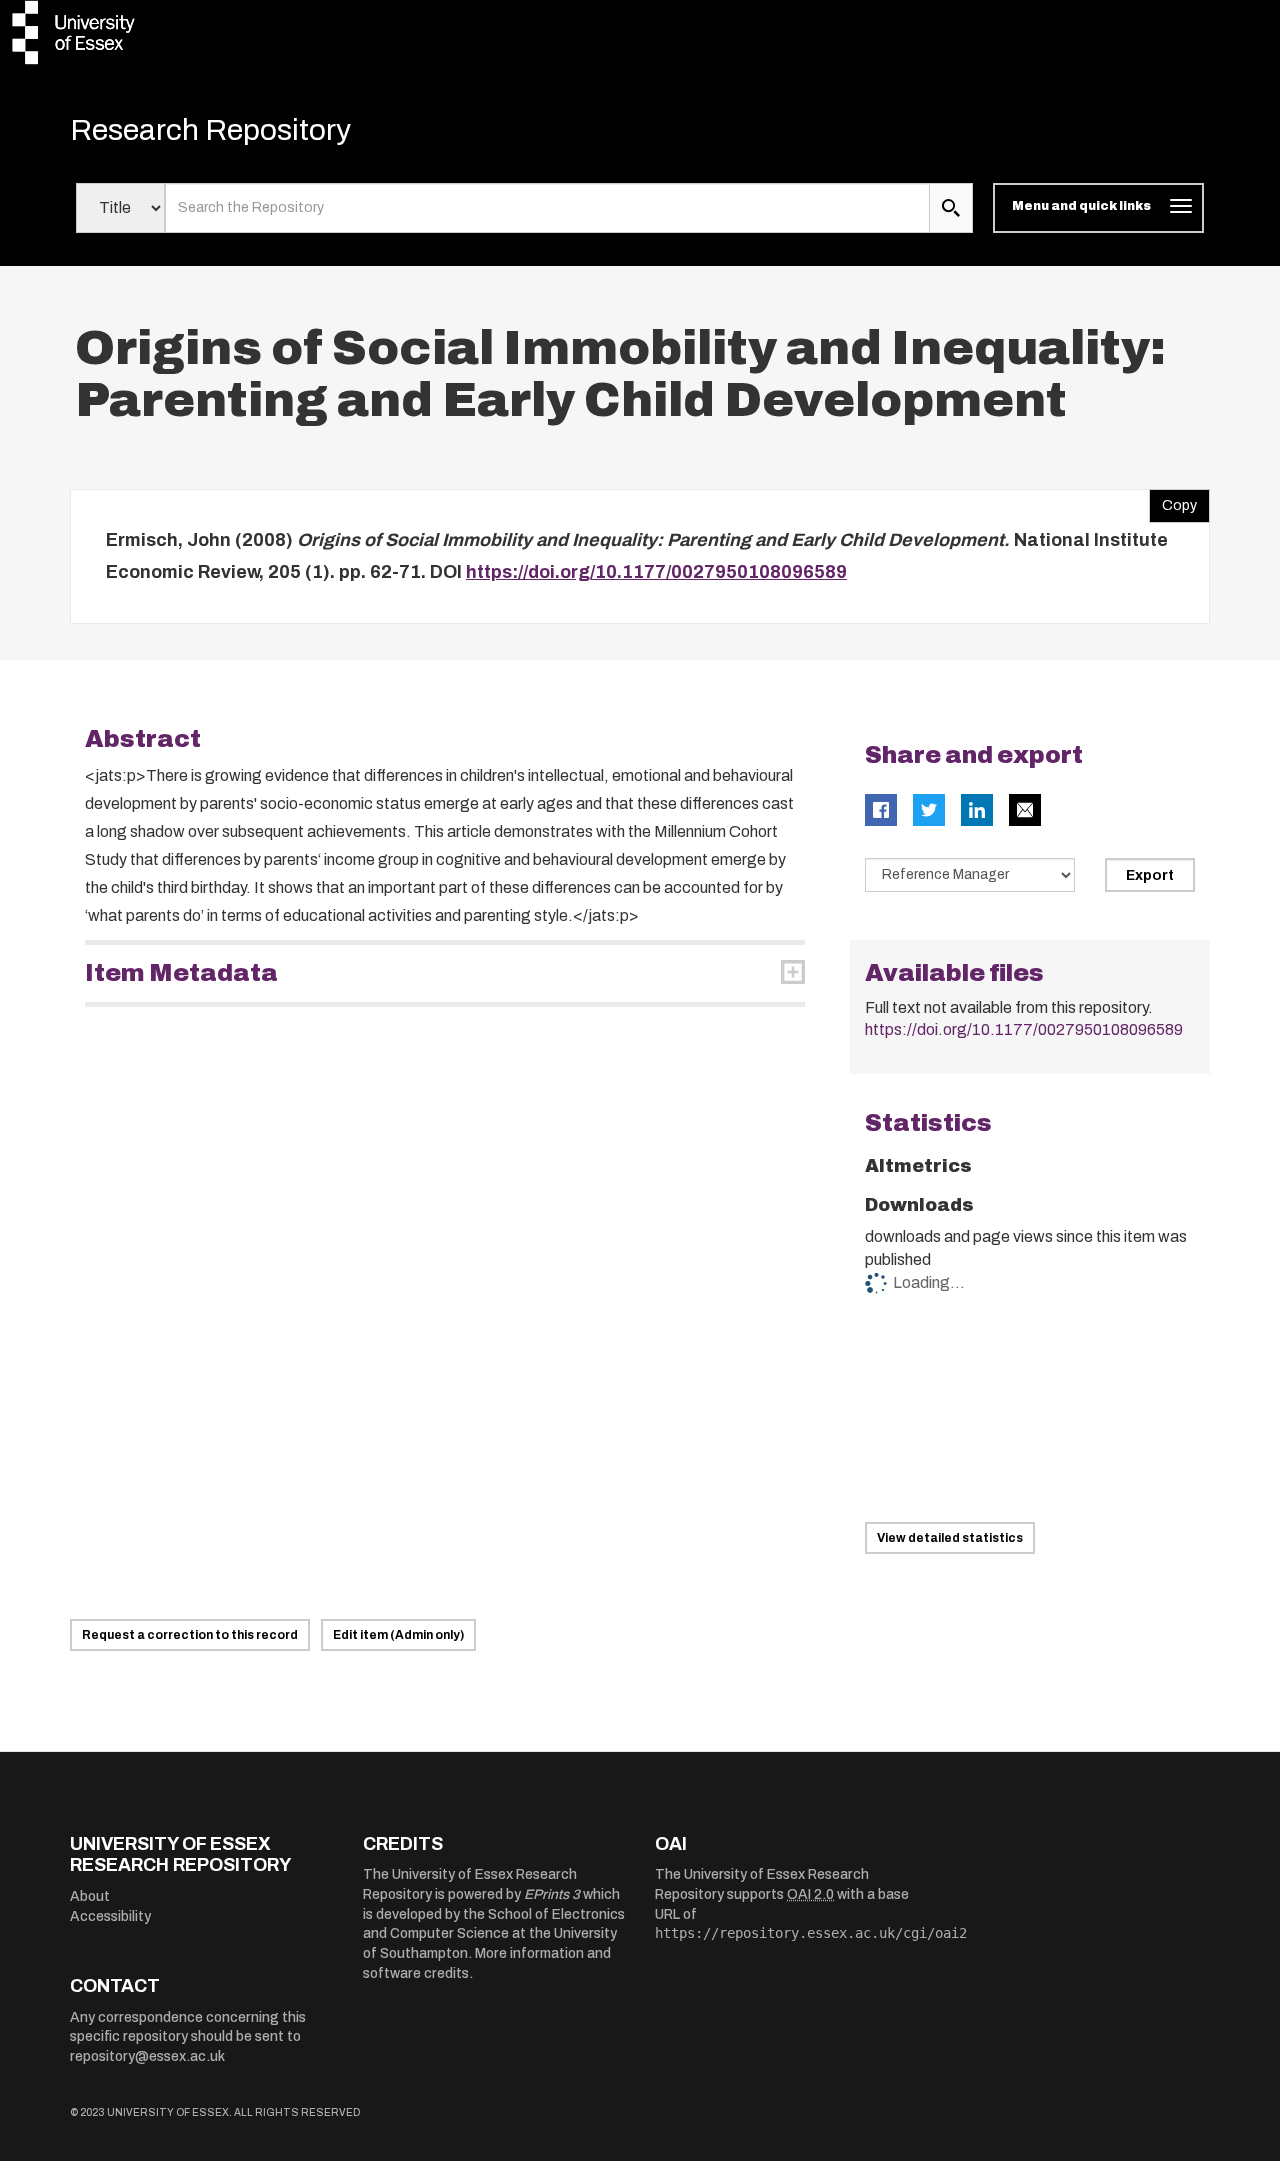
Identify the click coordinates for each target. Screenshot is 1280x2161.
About (90, 1896)
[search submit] (951, 208)
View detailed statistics (950, 1538)
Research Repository (210, 130)
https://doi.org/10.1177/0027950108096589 (656, 572)
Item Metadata (181, 973)
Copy (1173, 501)
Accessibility (110, 1916)
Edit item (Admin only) (398, 1635)
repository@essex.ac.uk (147, 2056)
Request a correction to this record (190, 1635)
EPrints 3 (552, 1894)
